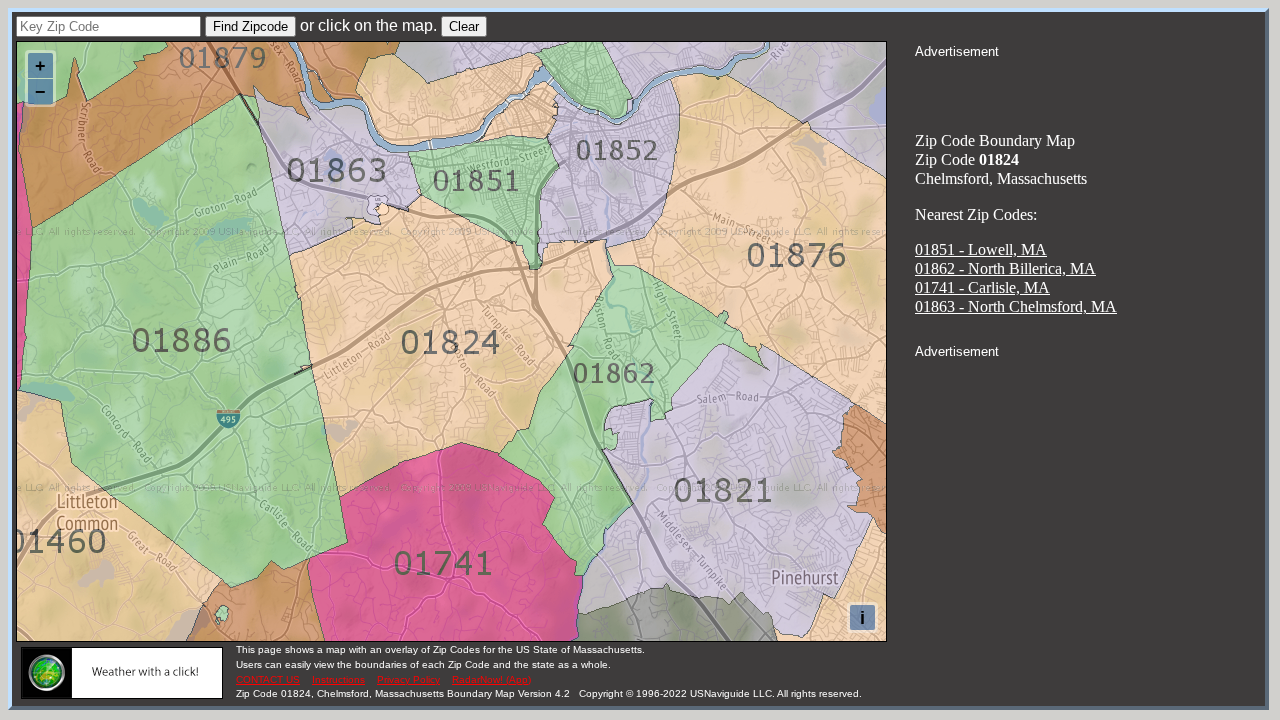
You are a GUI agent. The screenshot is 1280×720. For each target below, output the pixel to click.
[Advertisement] (1090, 86)
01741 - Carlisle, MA (982, 287)
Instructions (338, 679)
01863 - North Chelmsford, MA (1016, 306)
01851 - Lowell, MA (981, 249)
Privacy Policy (408, 679)
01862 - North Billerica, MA (1005, 268)
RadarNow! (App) (491, 679)
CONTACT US (268, 679)
